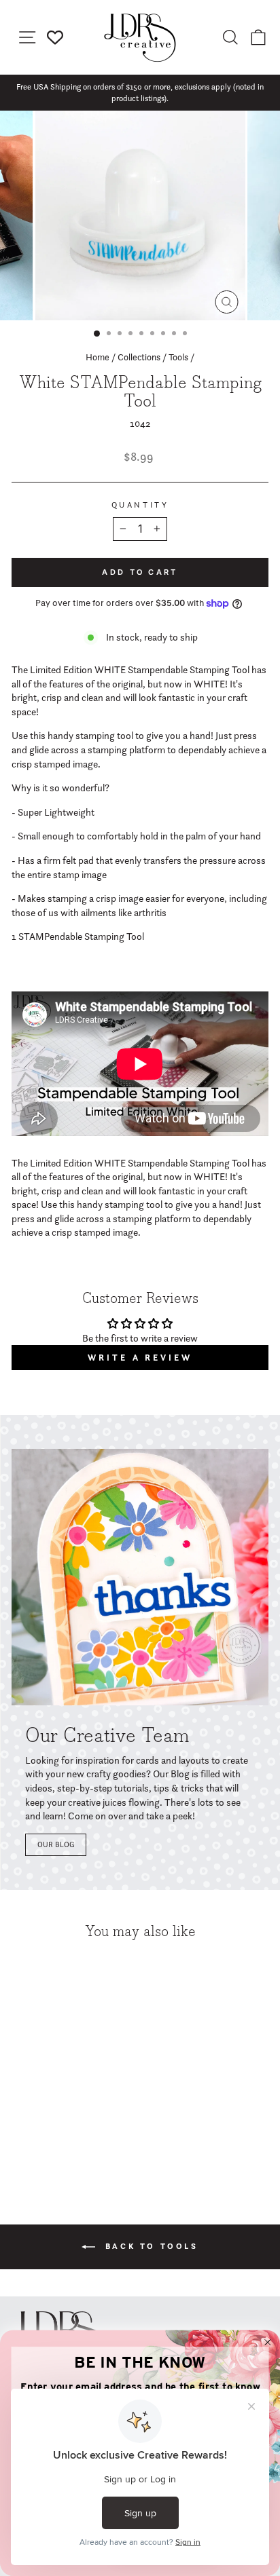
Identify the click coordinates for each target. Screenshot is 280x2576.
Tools (178, 357)
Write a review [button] (140, 1358)
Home (98, 357)
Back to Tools (149, 2246)
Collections (139, 357)
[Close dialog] (268, 2343)
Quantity (140, 505)
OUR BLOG (56, 1844)
